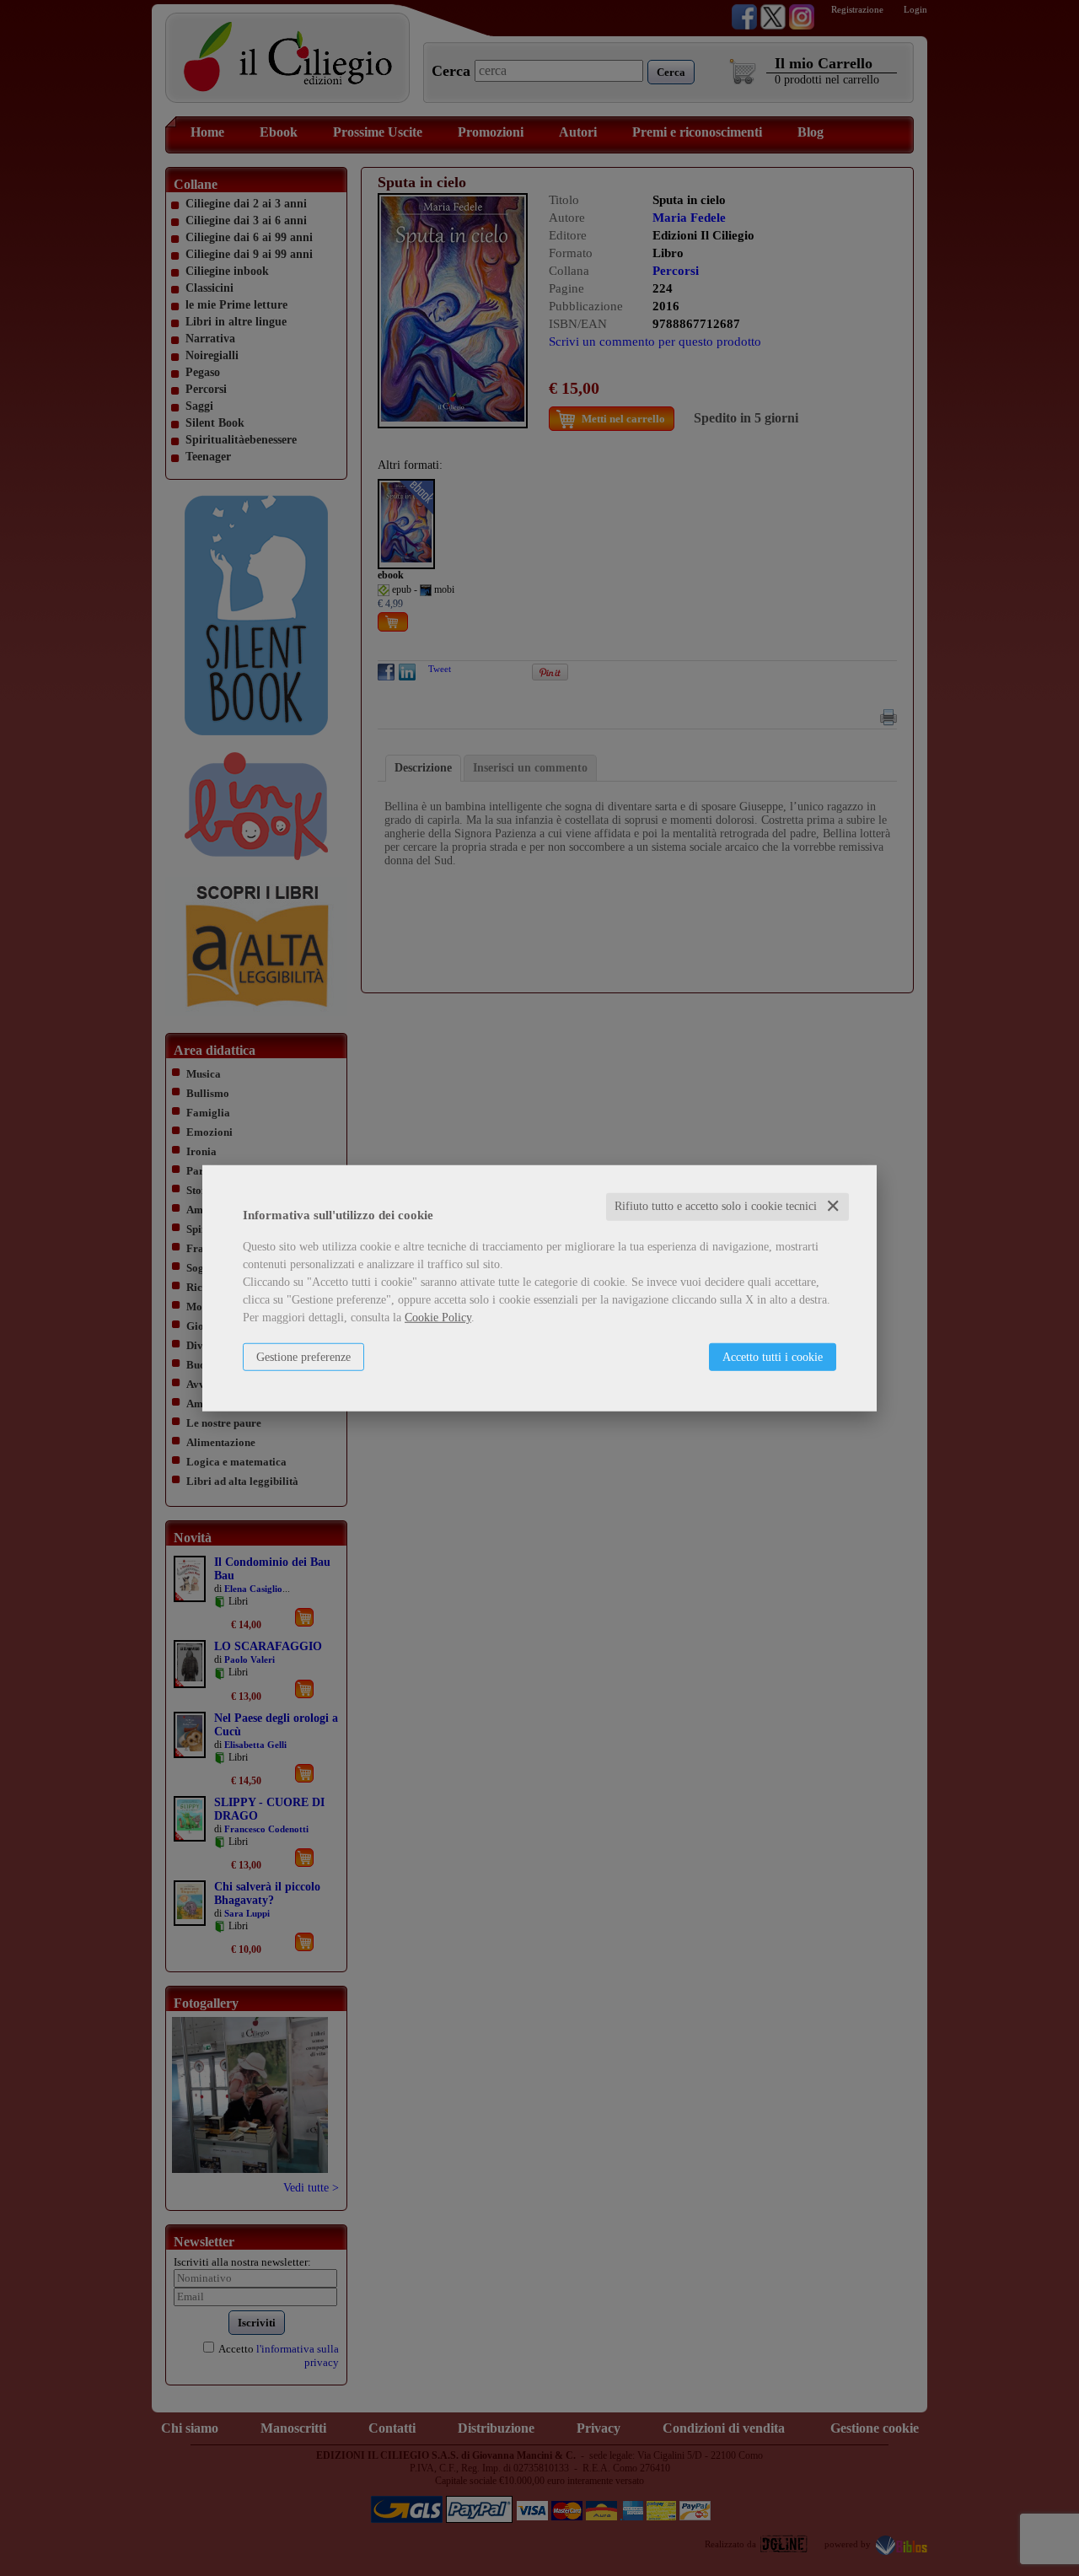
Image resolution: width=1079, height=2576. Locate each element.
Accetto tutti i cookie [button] (773, 1357)
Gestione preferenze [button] (303, 1357)
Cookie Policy (438, 1318)
